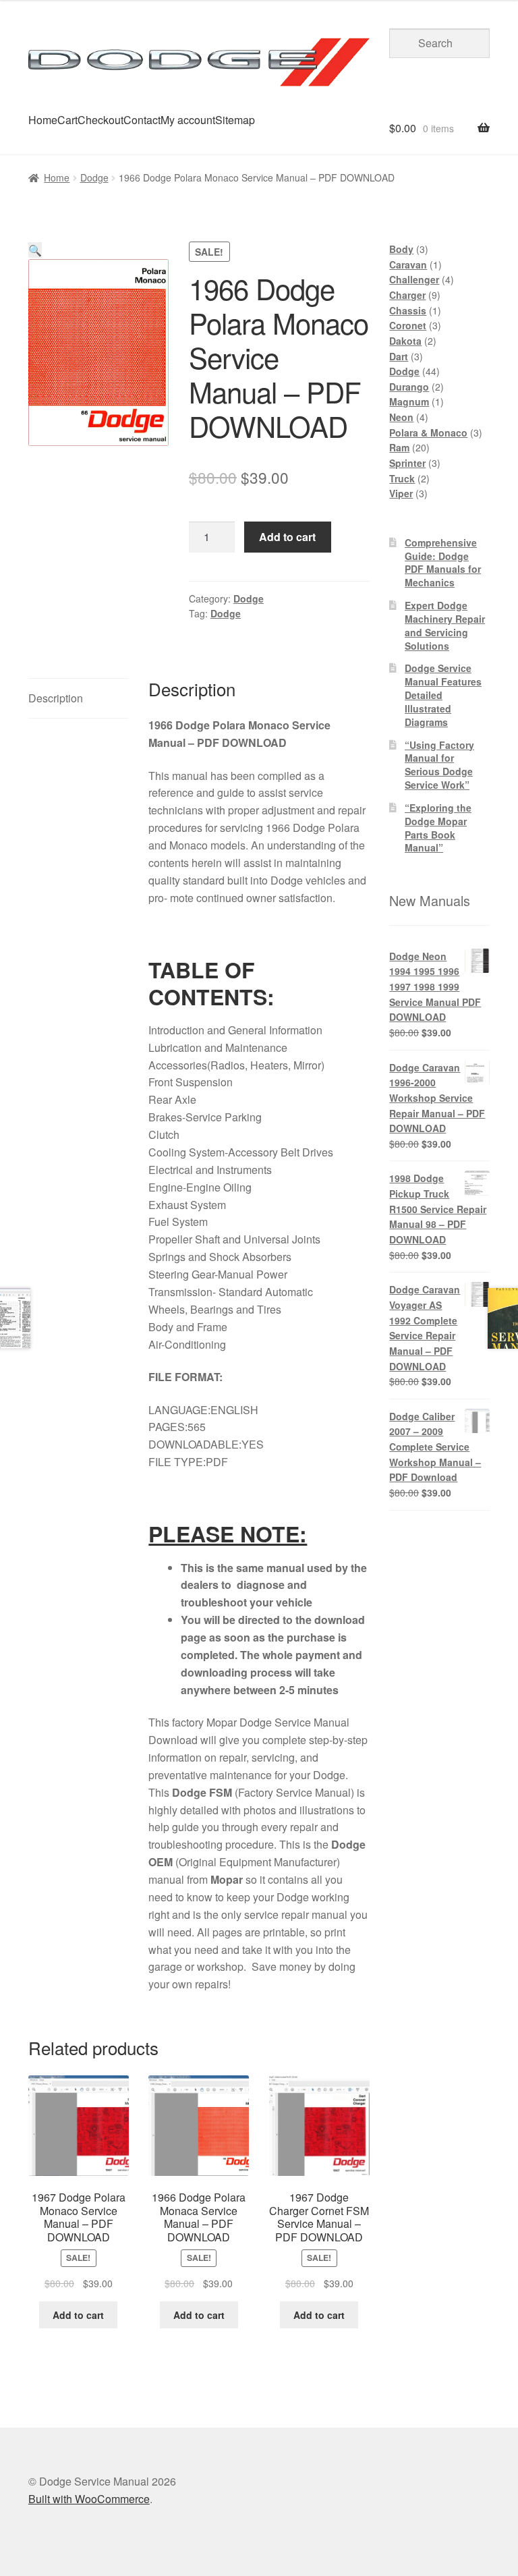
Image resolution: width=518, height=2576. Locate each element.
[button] (35, 250)
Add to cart (287, 537)
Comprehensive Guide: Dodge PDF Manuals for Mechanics (443, 562)
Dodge (94, 177)
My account (188, 120)
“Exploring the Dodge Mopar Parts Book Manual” (438, 828)
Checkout (100, 120)
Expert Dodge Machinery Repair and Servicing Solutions (445, 625)
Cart (67, 120)
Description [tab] (56, 698)
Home (43, 120)
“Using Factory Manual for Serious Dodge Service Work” (439, 765)
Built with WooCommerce (89, 2499)
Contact (142, 120)
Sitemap (235, 120)
